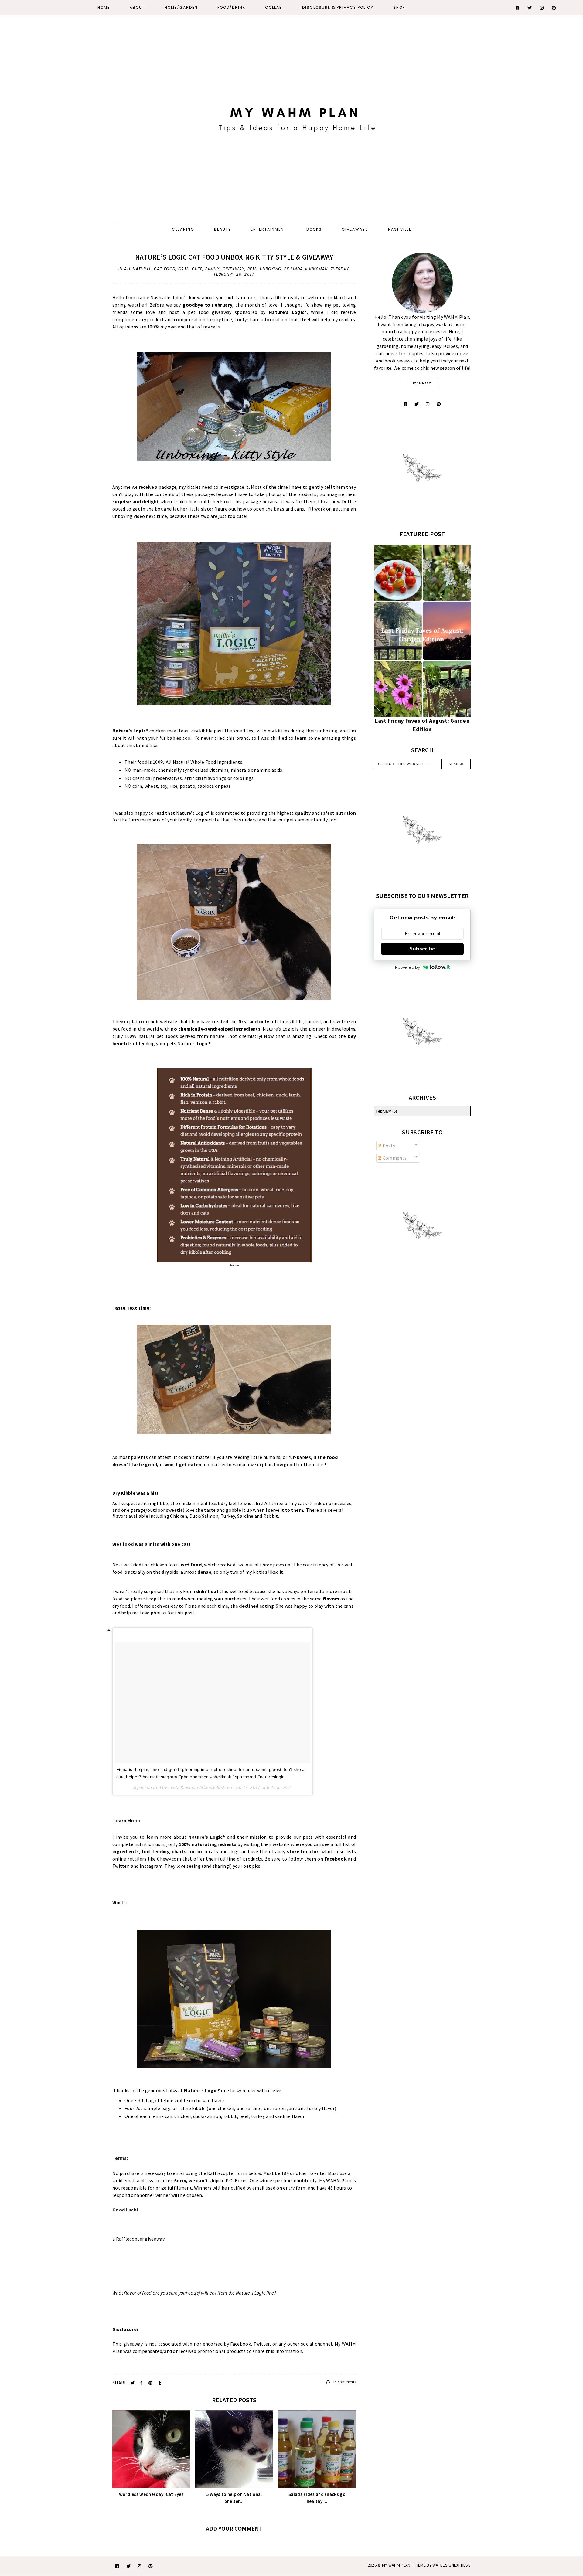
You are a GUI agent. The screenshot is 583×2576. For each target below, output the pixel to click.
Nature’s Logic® (130, 731)
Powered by (408, 967)
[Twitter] (530, 8)
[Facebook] (518, 8)
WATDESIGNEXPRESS (452, 2565)
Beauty (223, 229)
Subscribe (422, 949)
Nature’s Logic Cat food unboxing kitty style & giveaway (234, 257)
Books (314, 229)
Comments (394, 1158)
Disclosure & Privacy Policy (338, 7)
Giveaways (355, 229)
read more (422, 383)
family (213, 269)
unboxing (271, 269)
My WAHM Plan (397, 2565)
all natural (138, 269)
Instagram (151, 1866)
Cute (197, 269)
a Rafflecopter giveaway (138, 2239)
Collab (274, 7)
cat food (165, 269)
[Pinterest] (554, 8)
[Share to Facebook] (142, 2383)
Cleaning (183, 229)
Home (104, 7)
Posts (388, 1146)
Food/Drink (231, 7)
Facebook (336, 1859)
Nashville (400, 229)
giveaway (234, 269)
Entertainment (269, 229)
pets (252, 269)
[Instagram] (542, 8)
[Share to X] (133, 2383)
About (137, 7)
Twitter (121, 1866)
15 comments (344, 2382)
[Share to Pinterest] (151, 2383)
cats (184, 269)
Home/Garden (181, 7)
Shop (399, 7)
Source (234, 1265)
